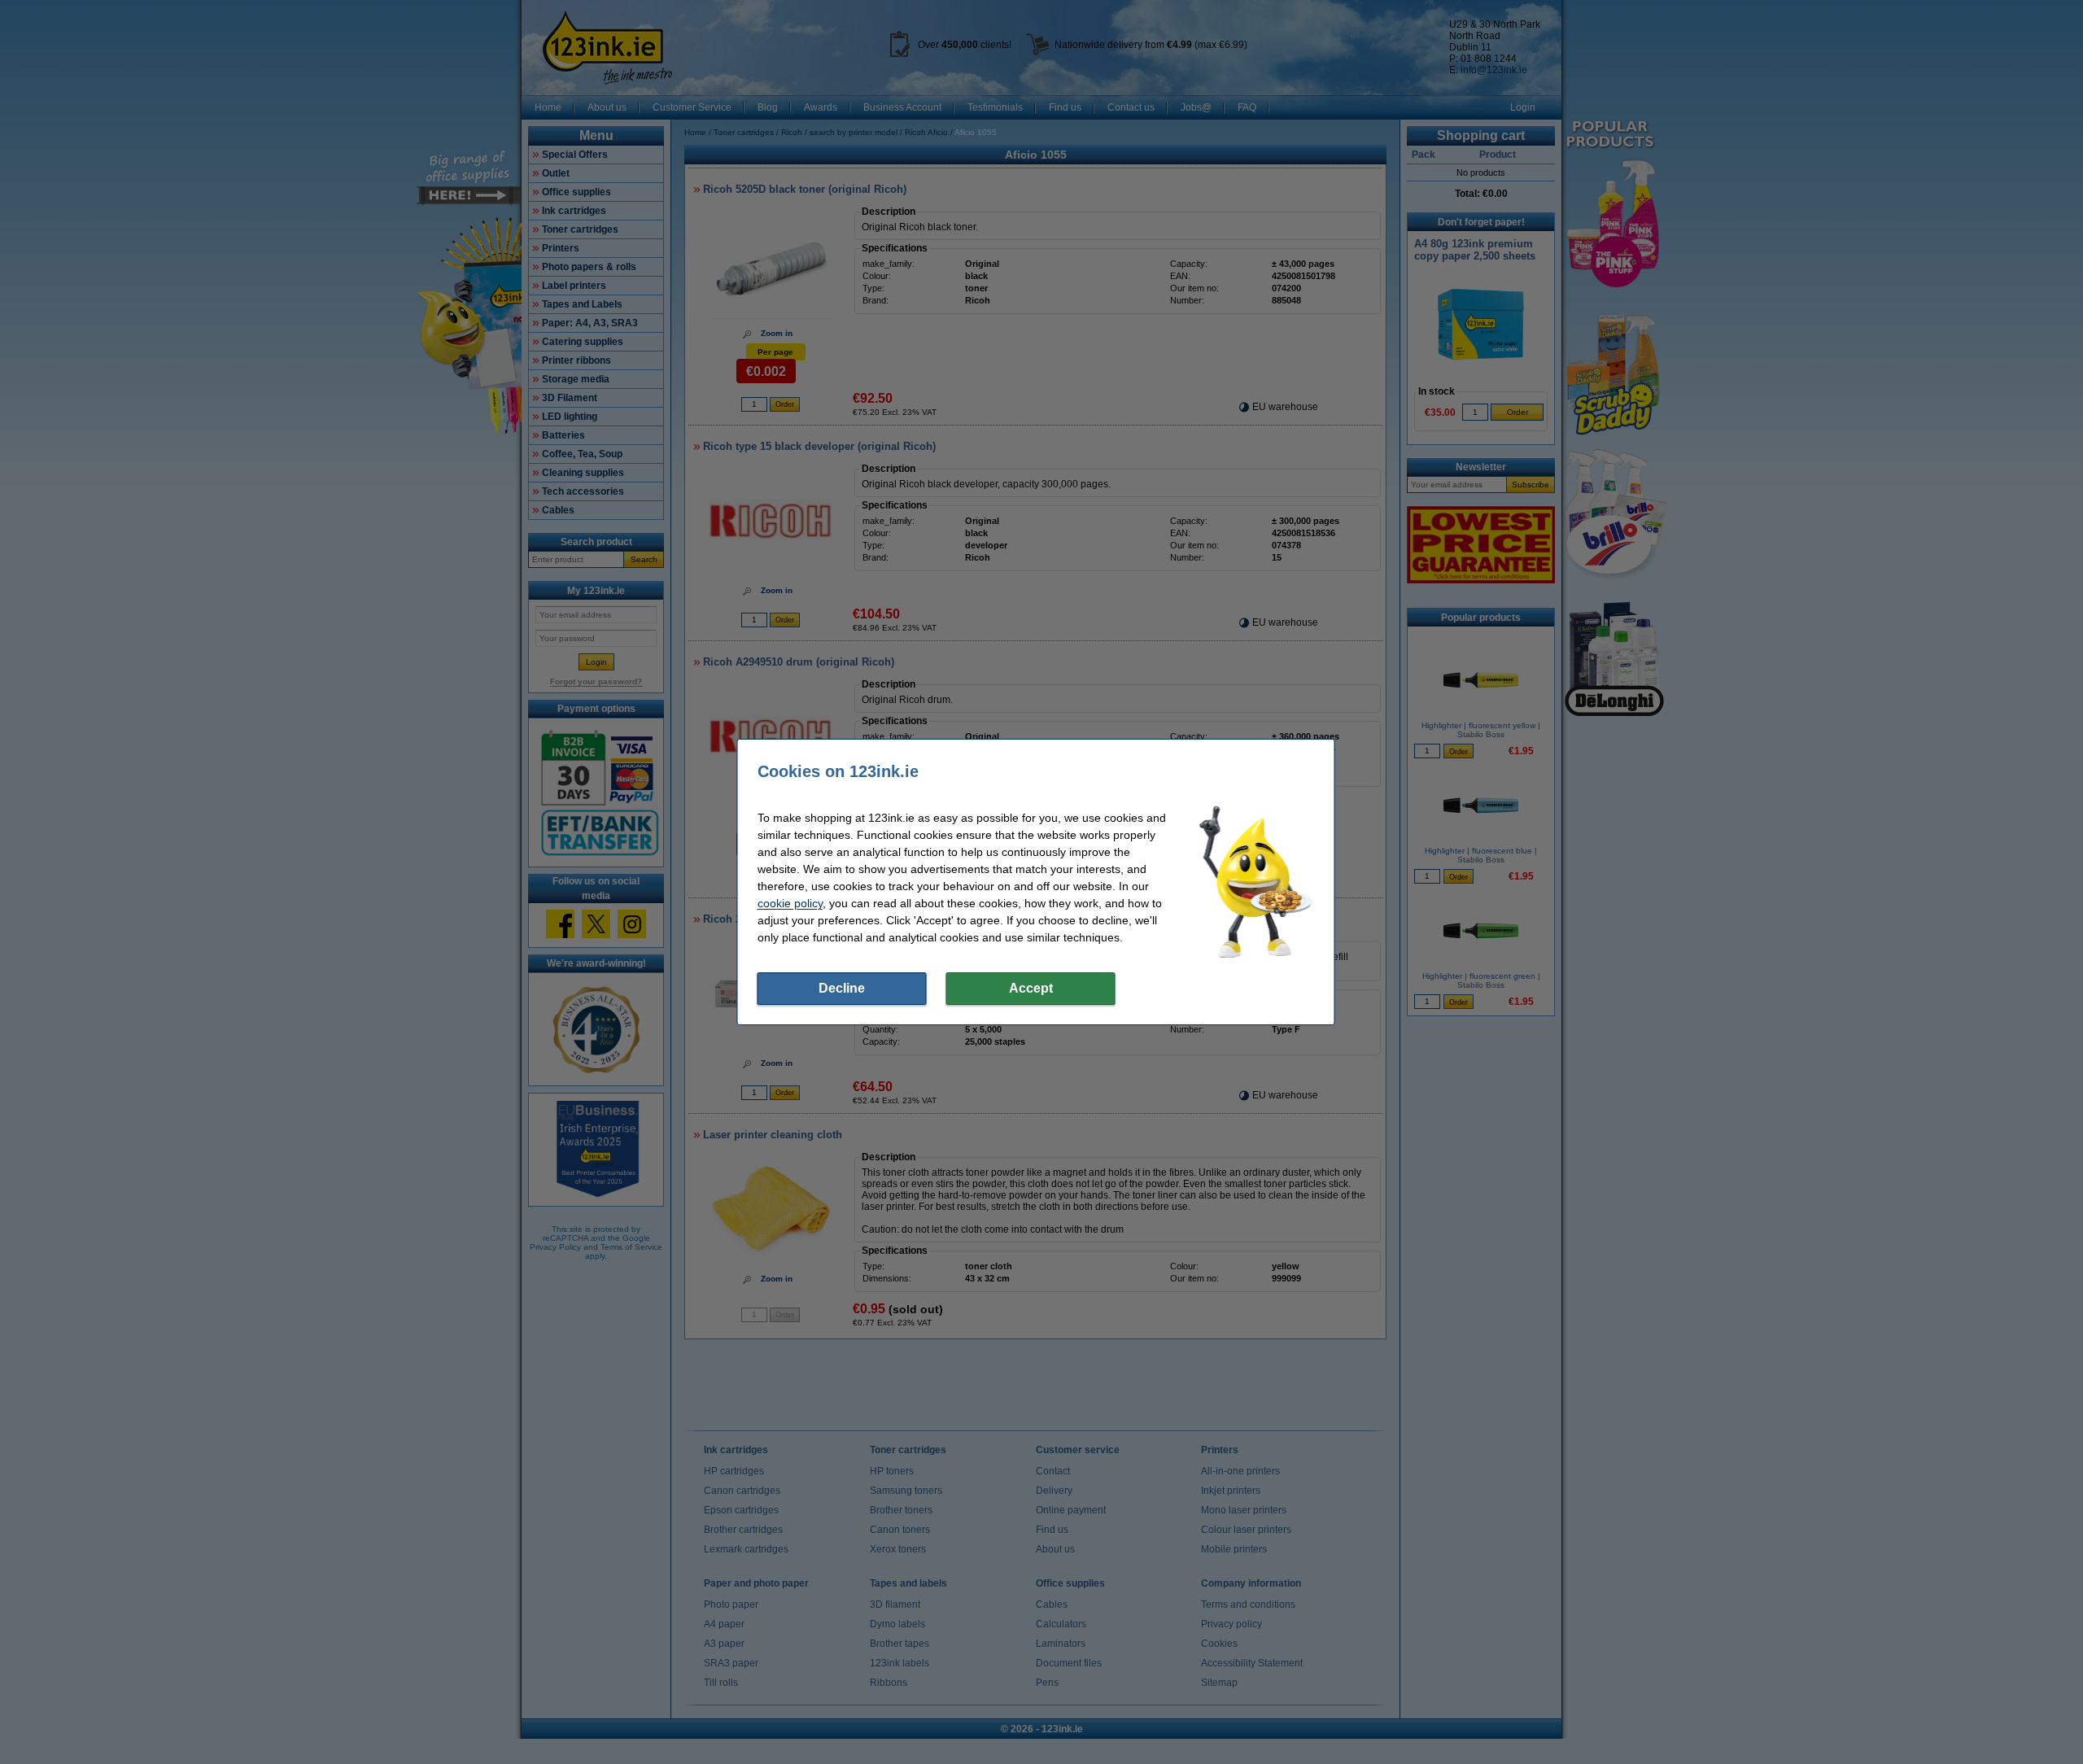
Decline (842, 988)
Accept (1031, 988)
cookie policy (790, 903)
